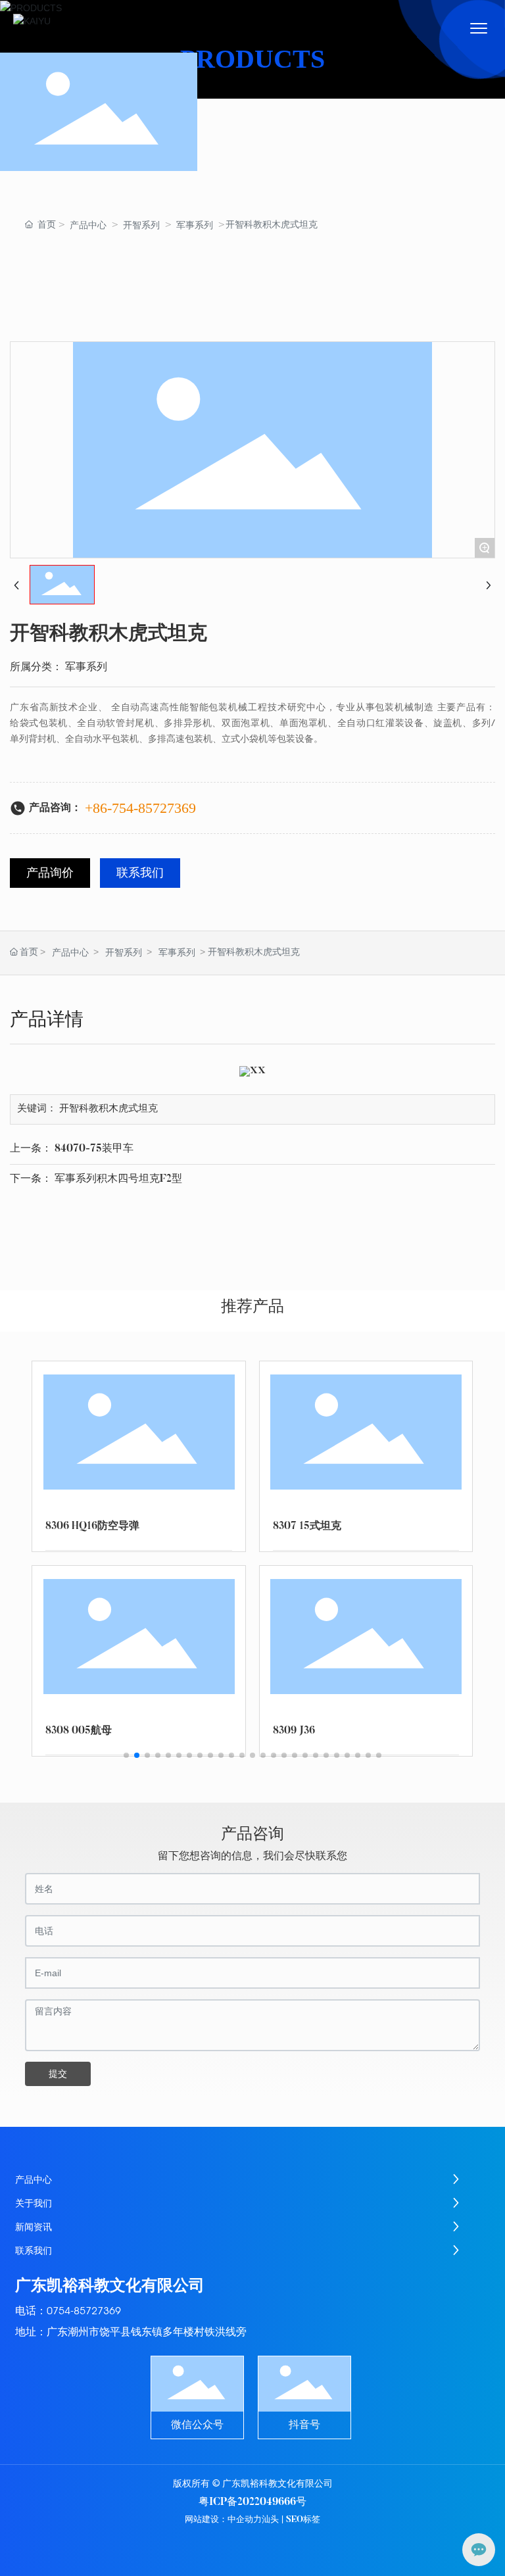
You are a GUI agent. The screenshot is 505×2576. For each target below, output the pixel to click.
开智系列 (141, 225)
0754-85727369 (84, 2311)
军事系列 (195, 225)
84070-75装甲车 (94, 1149)
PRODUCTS (252, 59)
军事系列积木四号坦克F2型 (118, 1179)
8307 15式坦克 (307, 1526)
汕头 (270, 2520)
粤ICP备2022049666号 (252, 2502)
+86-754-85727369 (140, 808)
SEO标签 (303, 2520)
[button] (126, 1755)
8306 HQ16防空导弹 (92, 1526)
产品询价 (50, 874)
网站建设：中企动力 (223, 2520)
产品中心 (88, 225)
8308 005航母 (79, 1731)
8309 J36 (294, 1731)
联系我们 (140, 874)
